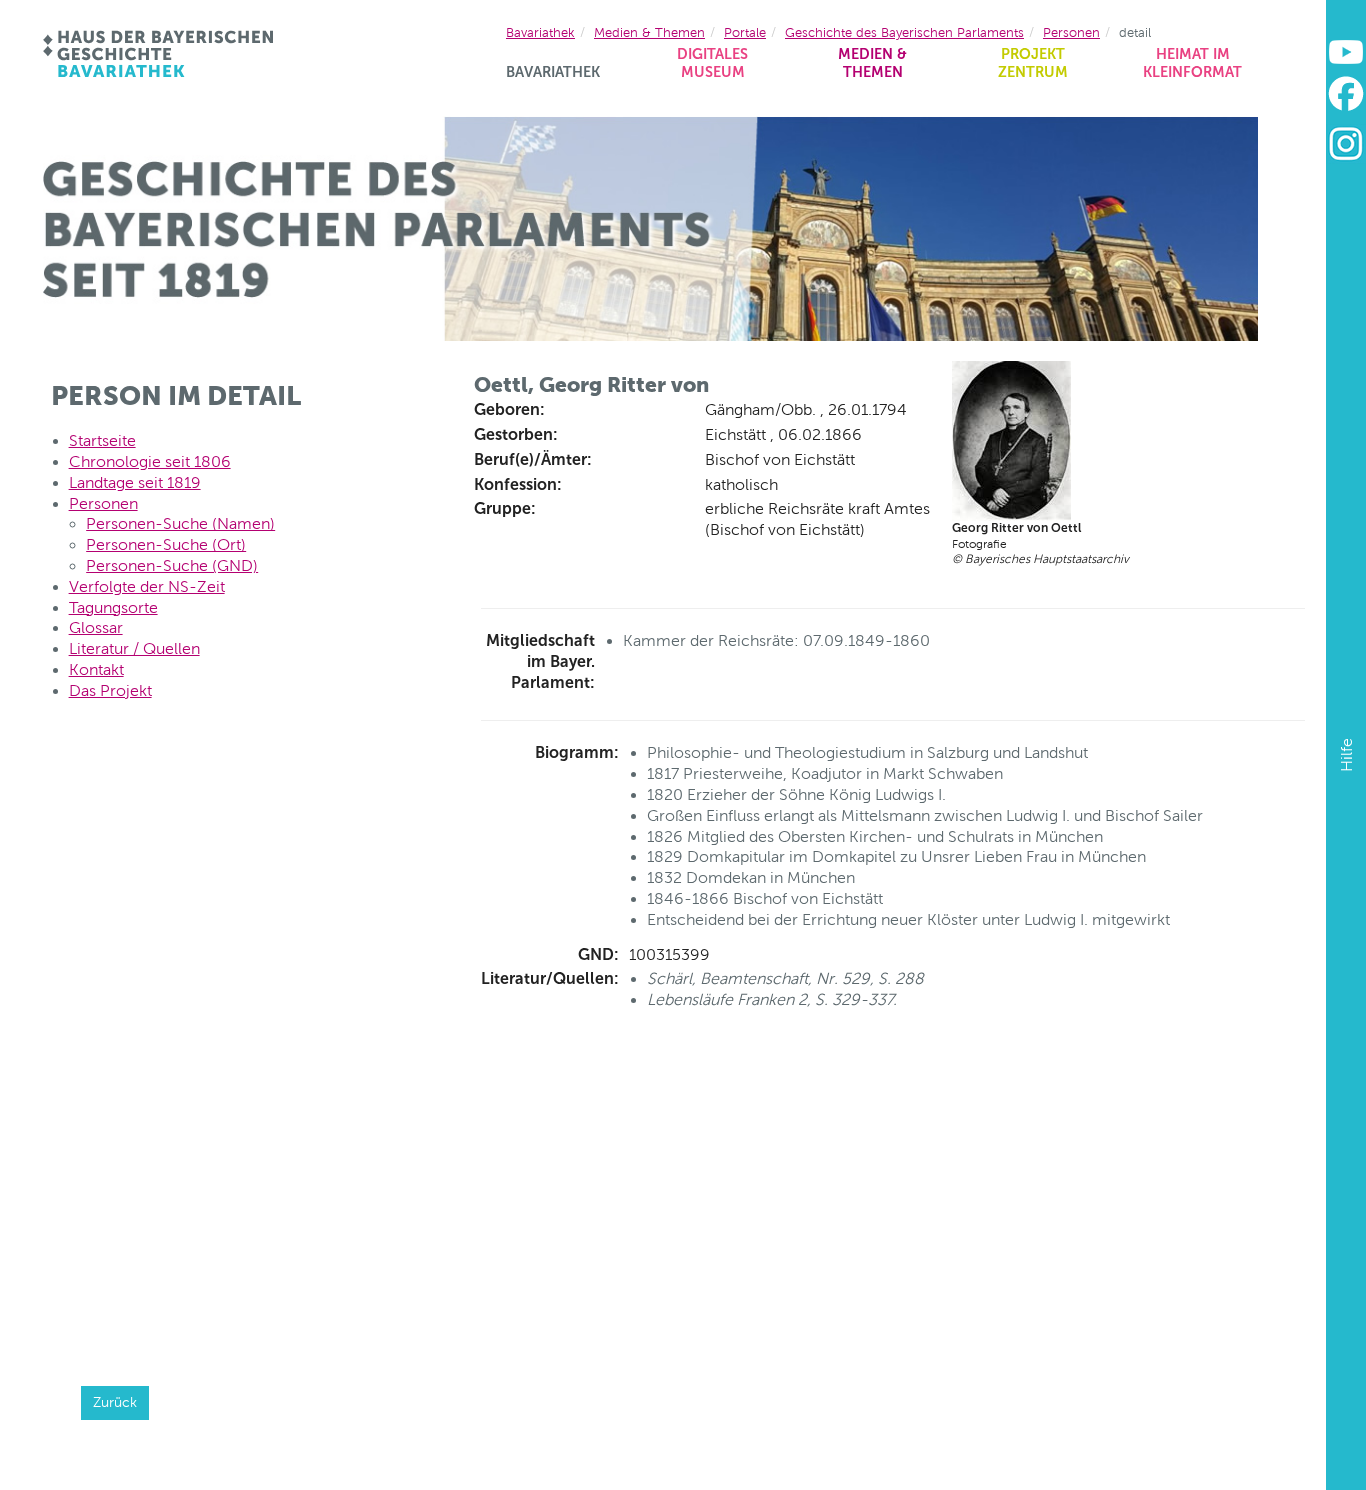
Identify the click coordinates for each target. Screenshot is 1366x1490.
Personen (1071, 32)
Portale (745, 32)
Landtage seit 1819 (135, 482)
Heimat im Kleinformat (1192, 63)
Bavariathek (553, 72)
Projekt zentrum (1033, 63)
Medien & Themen (872, 63)
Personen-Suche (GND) (172, 565)
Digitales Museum (712, 63)
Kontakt (96, 669)
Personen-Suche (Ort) (166, 544)
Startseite (102, 440)
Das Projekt (110, 690)
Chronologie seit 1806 (150, 461)
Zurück (115, 1402)
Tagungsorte (113, 607)
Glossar (96, 627)
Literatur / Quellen (134, 648)
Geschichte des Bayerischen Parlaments (904, 32)
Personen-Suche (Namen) (180, 523)
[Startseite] (159, 54)
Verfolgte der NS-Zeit (147, 586)
